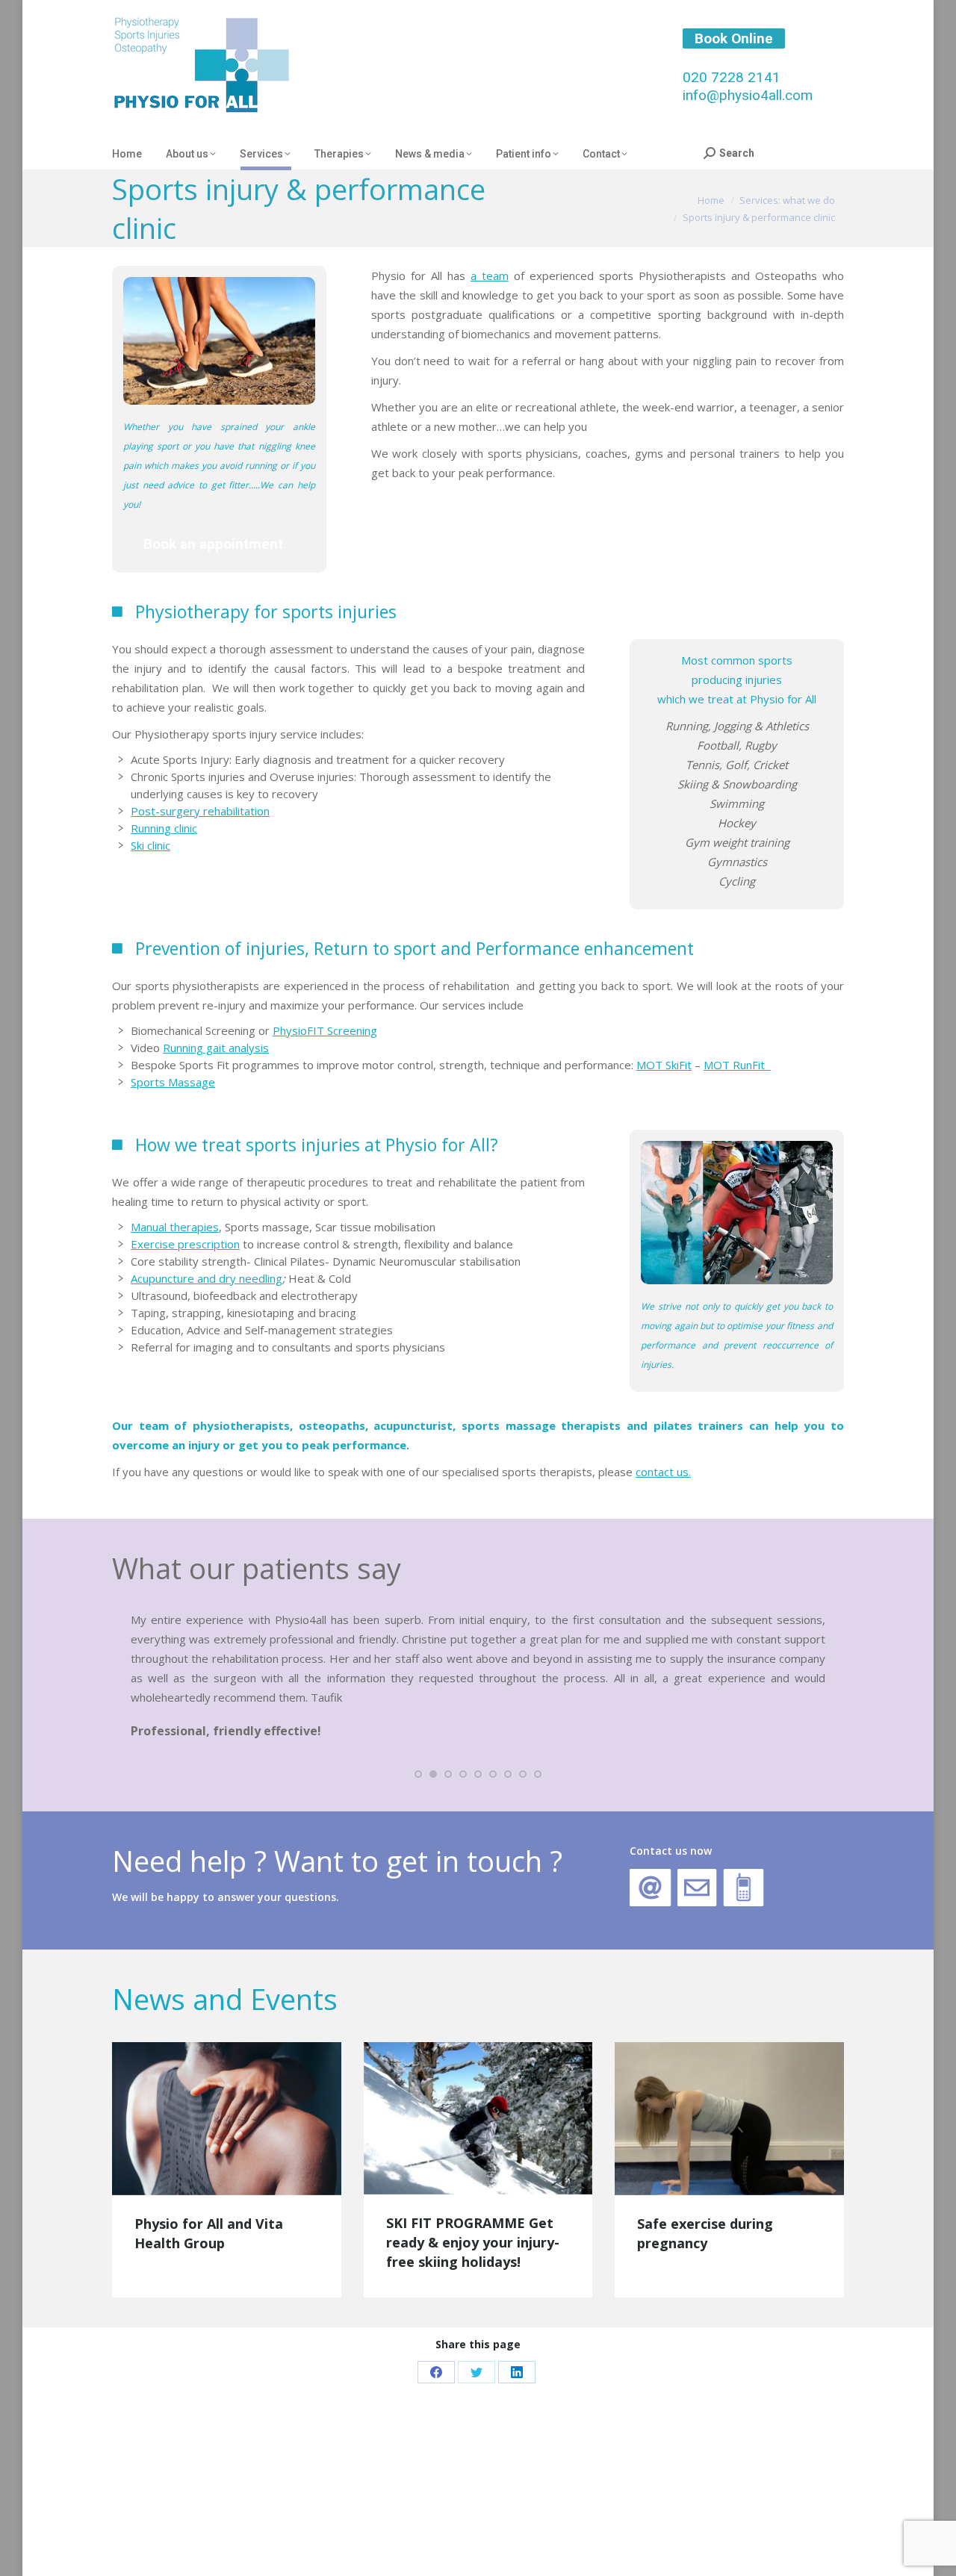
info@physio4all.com (748, 95)
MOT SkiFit (664, 1065)
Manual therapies (175, 1227)
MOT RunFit (737, 1065)
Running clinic (164, 828)
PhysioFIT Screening (325, 1030)
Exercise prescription (185, 1244)
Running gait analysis (216, 1048)
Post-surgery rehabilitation (200, 811)
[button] (418, 1774)
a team (490, 276)
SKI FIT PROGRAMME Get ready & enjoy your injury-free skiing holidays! (473, 2242)
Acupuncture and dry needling (207, 1278)
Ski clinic (150, 845)
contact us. (663, 1472)
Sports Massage (173, 1082)
